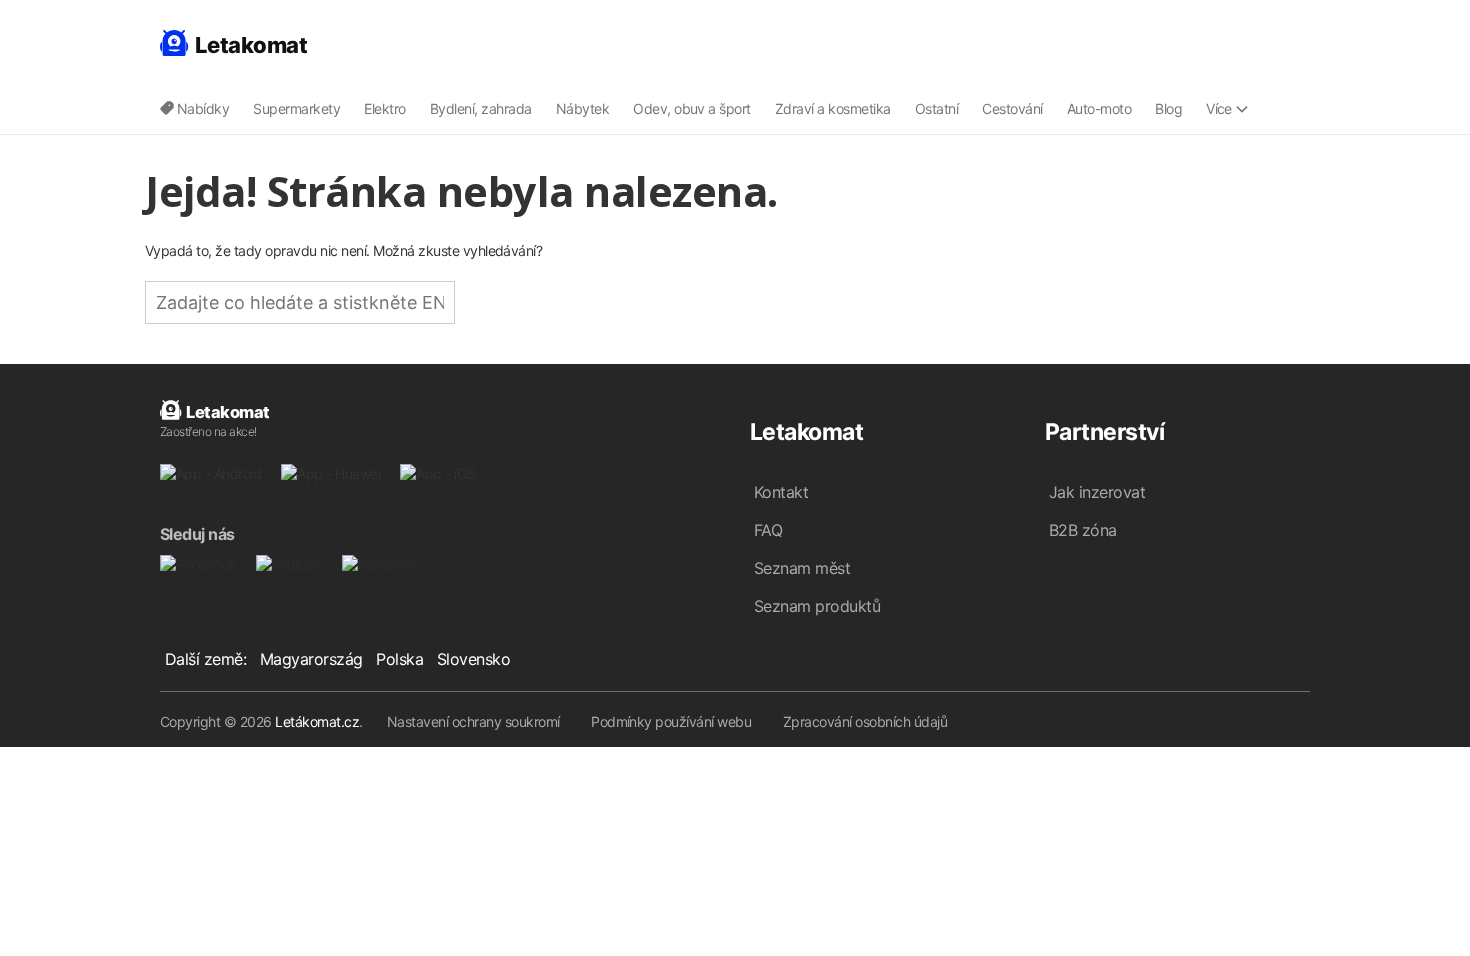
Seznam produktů (817, 606)
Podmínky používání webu (671, 721)
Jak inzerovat (1097, 492)
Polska (399, 659)
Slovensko (473, 659)
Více (1219, 108)
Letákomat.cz (317, 721)
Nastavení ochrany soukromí (473, 721)
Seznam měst (802, 568)
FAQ (768, 530)
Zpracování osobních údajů (865, 721)
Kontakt (781, 492)
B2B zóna (1083, 530)
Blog (1168, 108)
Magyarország (311, 659)
